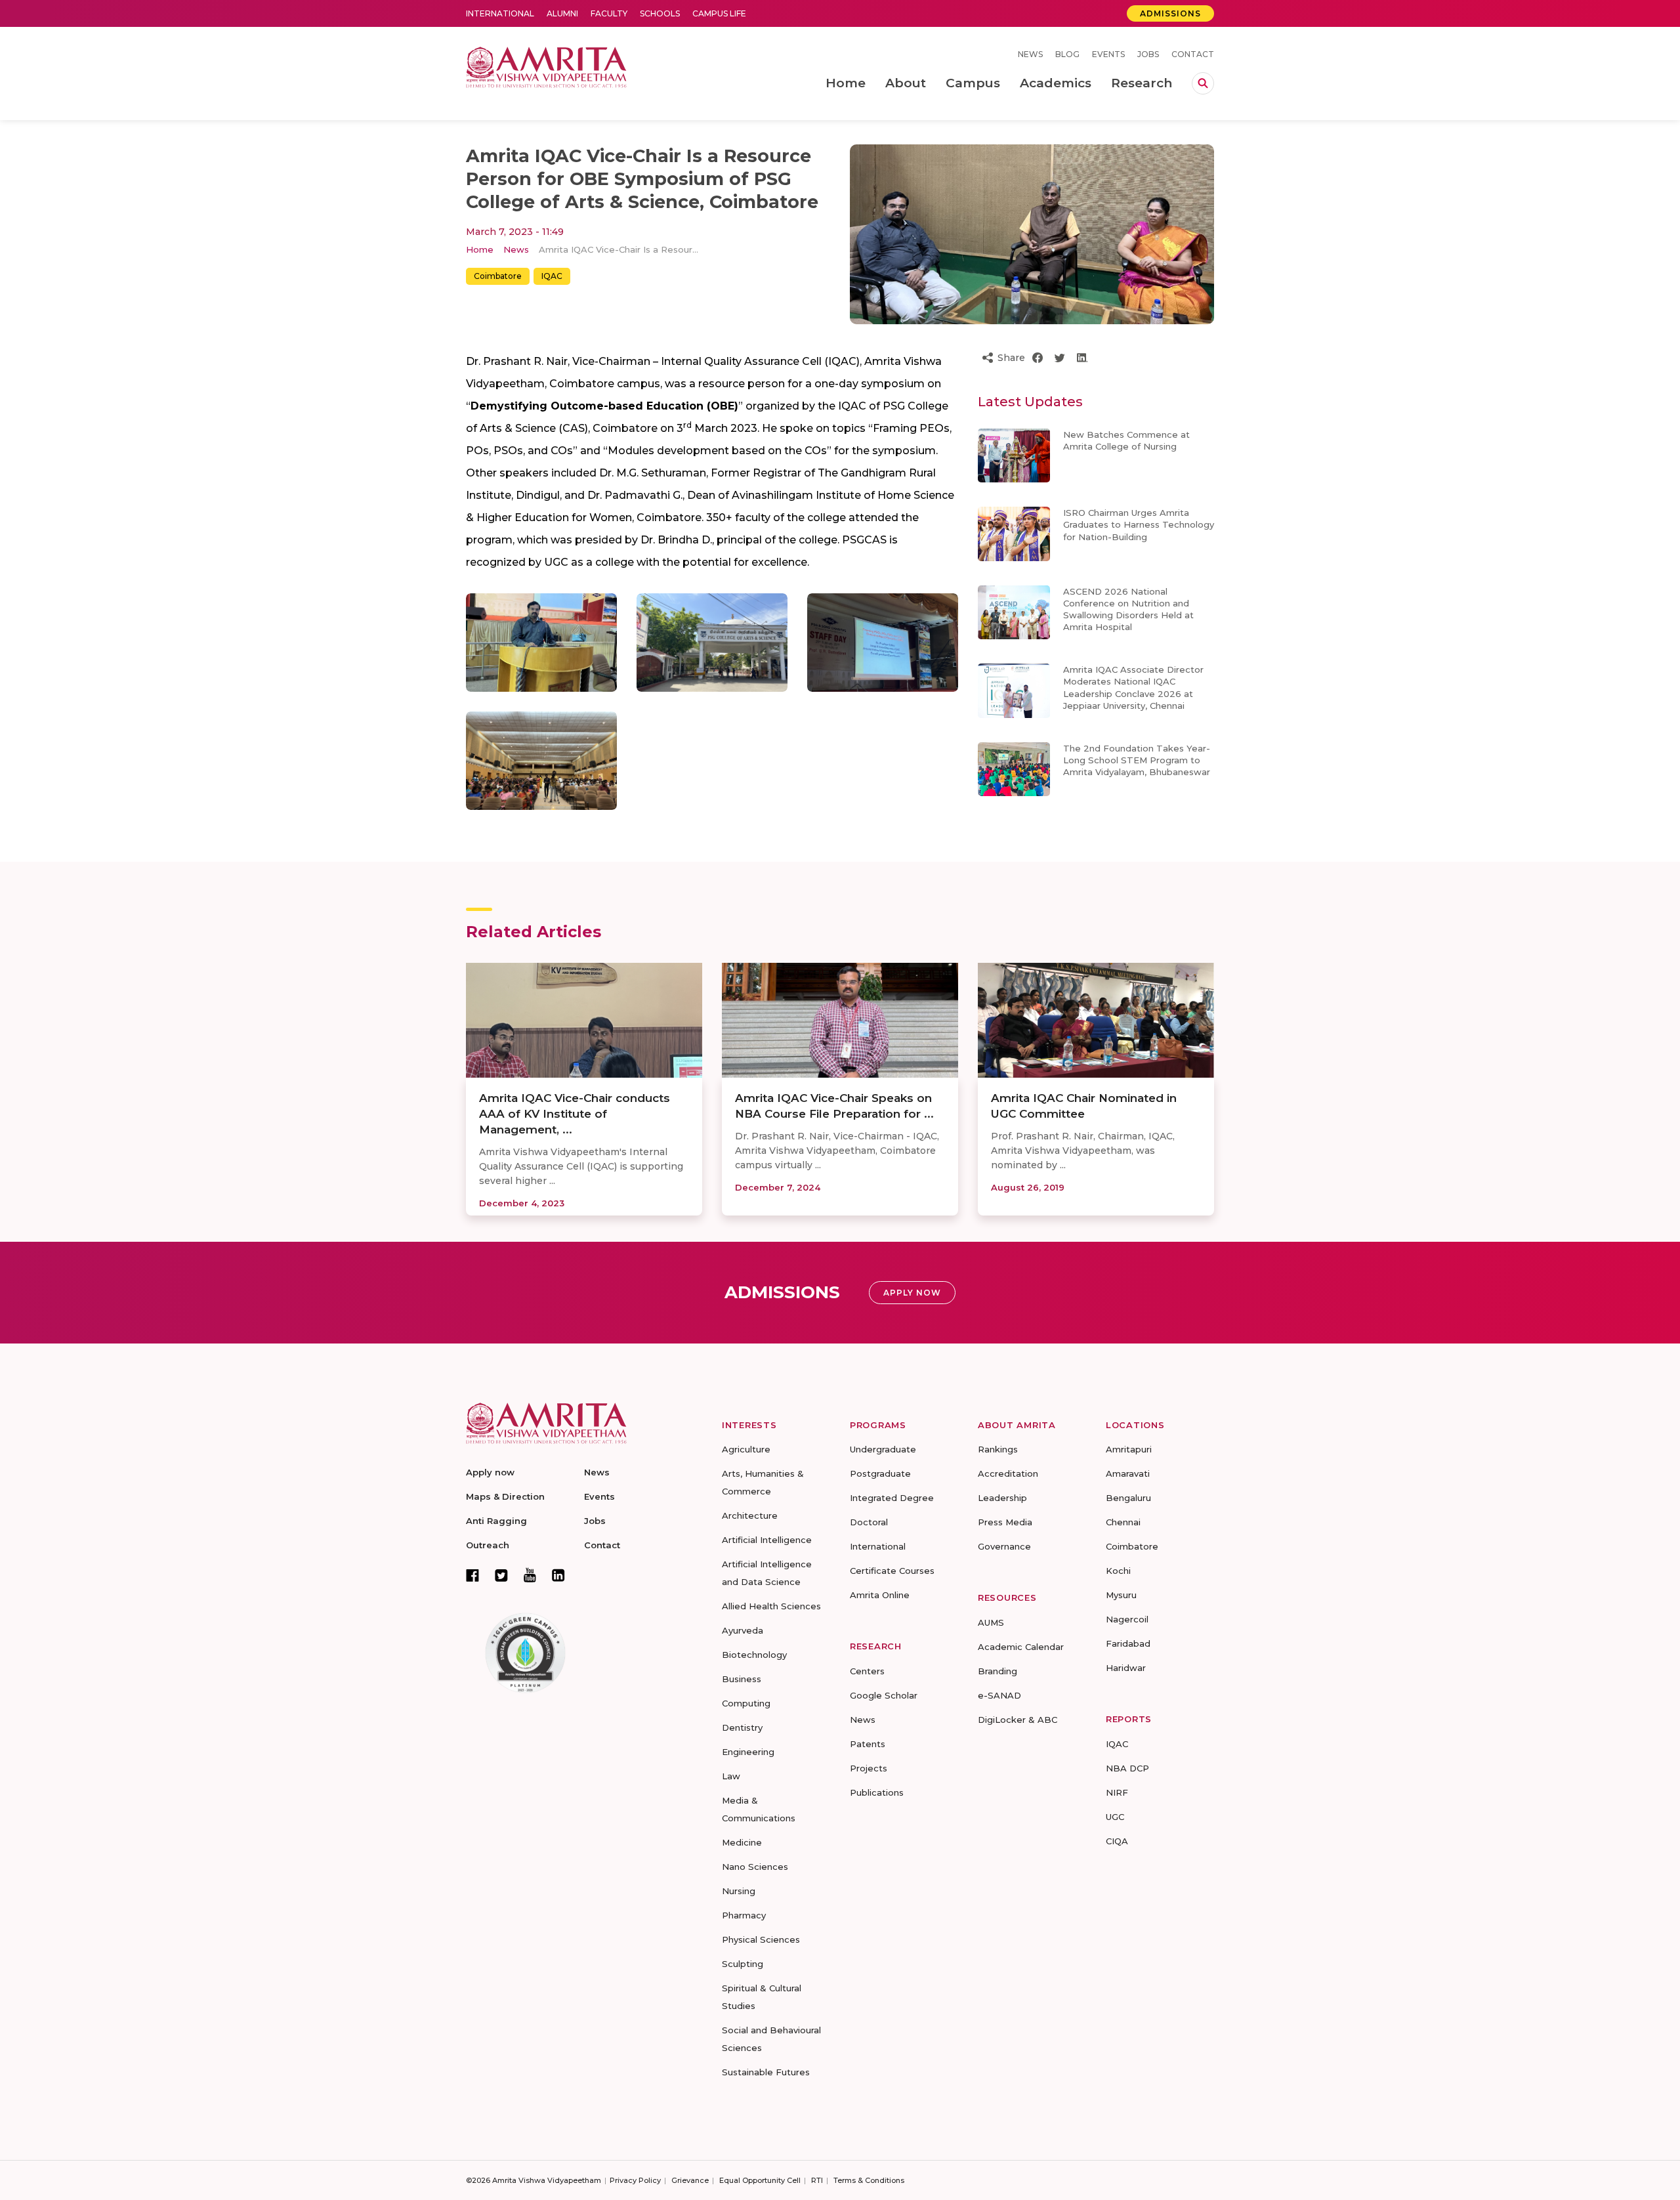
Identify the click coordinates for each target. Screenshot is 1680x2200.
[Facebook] (472, 1575)
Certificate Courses (892, 1571)
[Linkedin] (558, 1575)
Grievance (690, 2180)
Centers (867, 1671)
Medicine (742, 1842)
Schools (660, 13)
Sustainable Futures (766, 2072)
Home (480, 249)
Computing (746, 1703)
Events (1108, 54)
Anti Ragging (496, 1521)
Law (731, 1776)
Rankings (998, 1449)
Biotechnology (754, 1655)
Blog (1067, 54)
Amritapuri (1129, 1449)
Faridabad (1128, 1643)
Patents (868, 1744)
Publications (877, 1792)
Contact (1193, 54)
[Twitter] (501, 1575)
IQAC (552, 276)
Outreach (488, 1545)
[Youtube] (530, 1575)
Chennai (1123, 1522)
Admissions (1170, 13)
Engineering (748, 1752)
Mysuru (1121, 1595)
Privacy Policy (635, 2180)
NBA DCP (1127, 1768)
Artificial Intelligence (767, 1540)
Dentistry (742, 1727)
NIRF (1117, 1792)
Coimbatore (498, 276)
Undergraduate (883, 1449)
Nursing (739, 1891)
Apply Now (912, 1293)
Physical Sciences (761, 1939)
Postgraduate (880, 1473)
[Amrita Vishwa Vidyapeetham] (546, 66)
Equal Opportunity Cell (760, 2180)
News (1030, 54)
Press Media (1005, 1522)
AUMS (991, 1622)
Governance (1004, 1546)
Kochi (1118, 1571)
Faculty (609, 13)
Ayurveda (743, 1630)
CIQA (1117, 1841)
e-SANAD (999, 1695)
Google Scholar (884, 1695)
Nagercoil (1127, 1619)
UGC (1115, 1817)
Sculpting (743, 1964)
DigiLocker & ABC (1018, 1720)
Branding (997, 1671)
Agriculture (746, 1449)
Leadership (1002, 1498)
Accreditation (1008, 1473)
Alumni (562, 13)
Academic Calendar (1021, 1647)
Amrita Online (880, 1595)
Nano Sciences (755, 1867)
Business (742, 1679)
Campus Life (719, 13)
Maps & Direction (505, 1496)
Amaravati (1128, 1473)
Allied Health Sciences (771, 1606)
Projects (869, 1768)
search (1203, 83)
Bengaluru (1128, 1498)
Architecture (750, 1515)
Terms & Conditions (869, 2180)
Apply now (490, 1472)
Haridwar (1126, 1668)
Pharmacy (744, 1915)
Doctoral (869, 1522)
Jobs (1148, 54)
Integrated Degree (892, 1498)
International (500, 13)
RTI (817, 2180)
